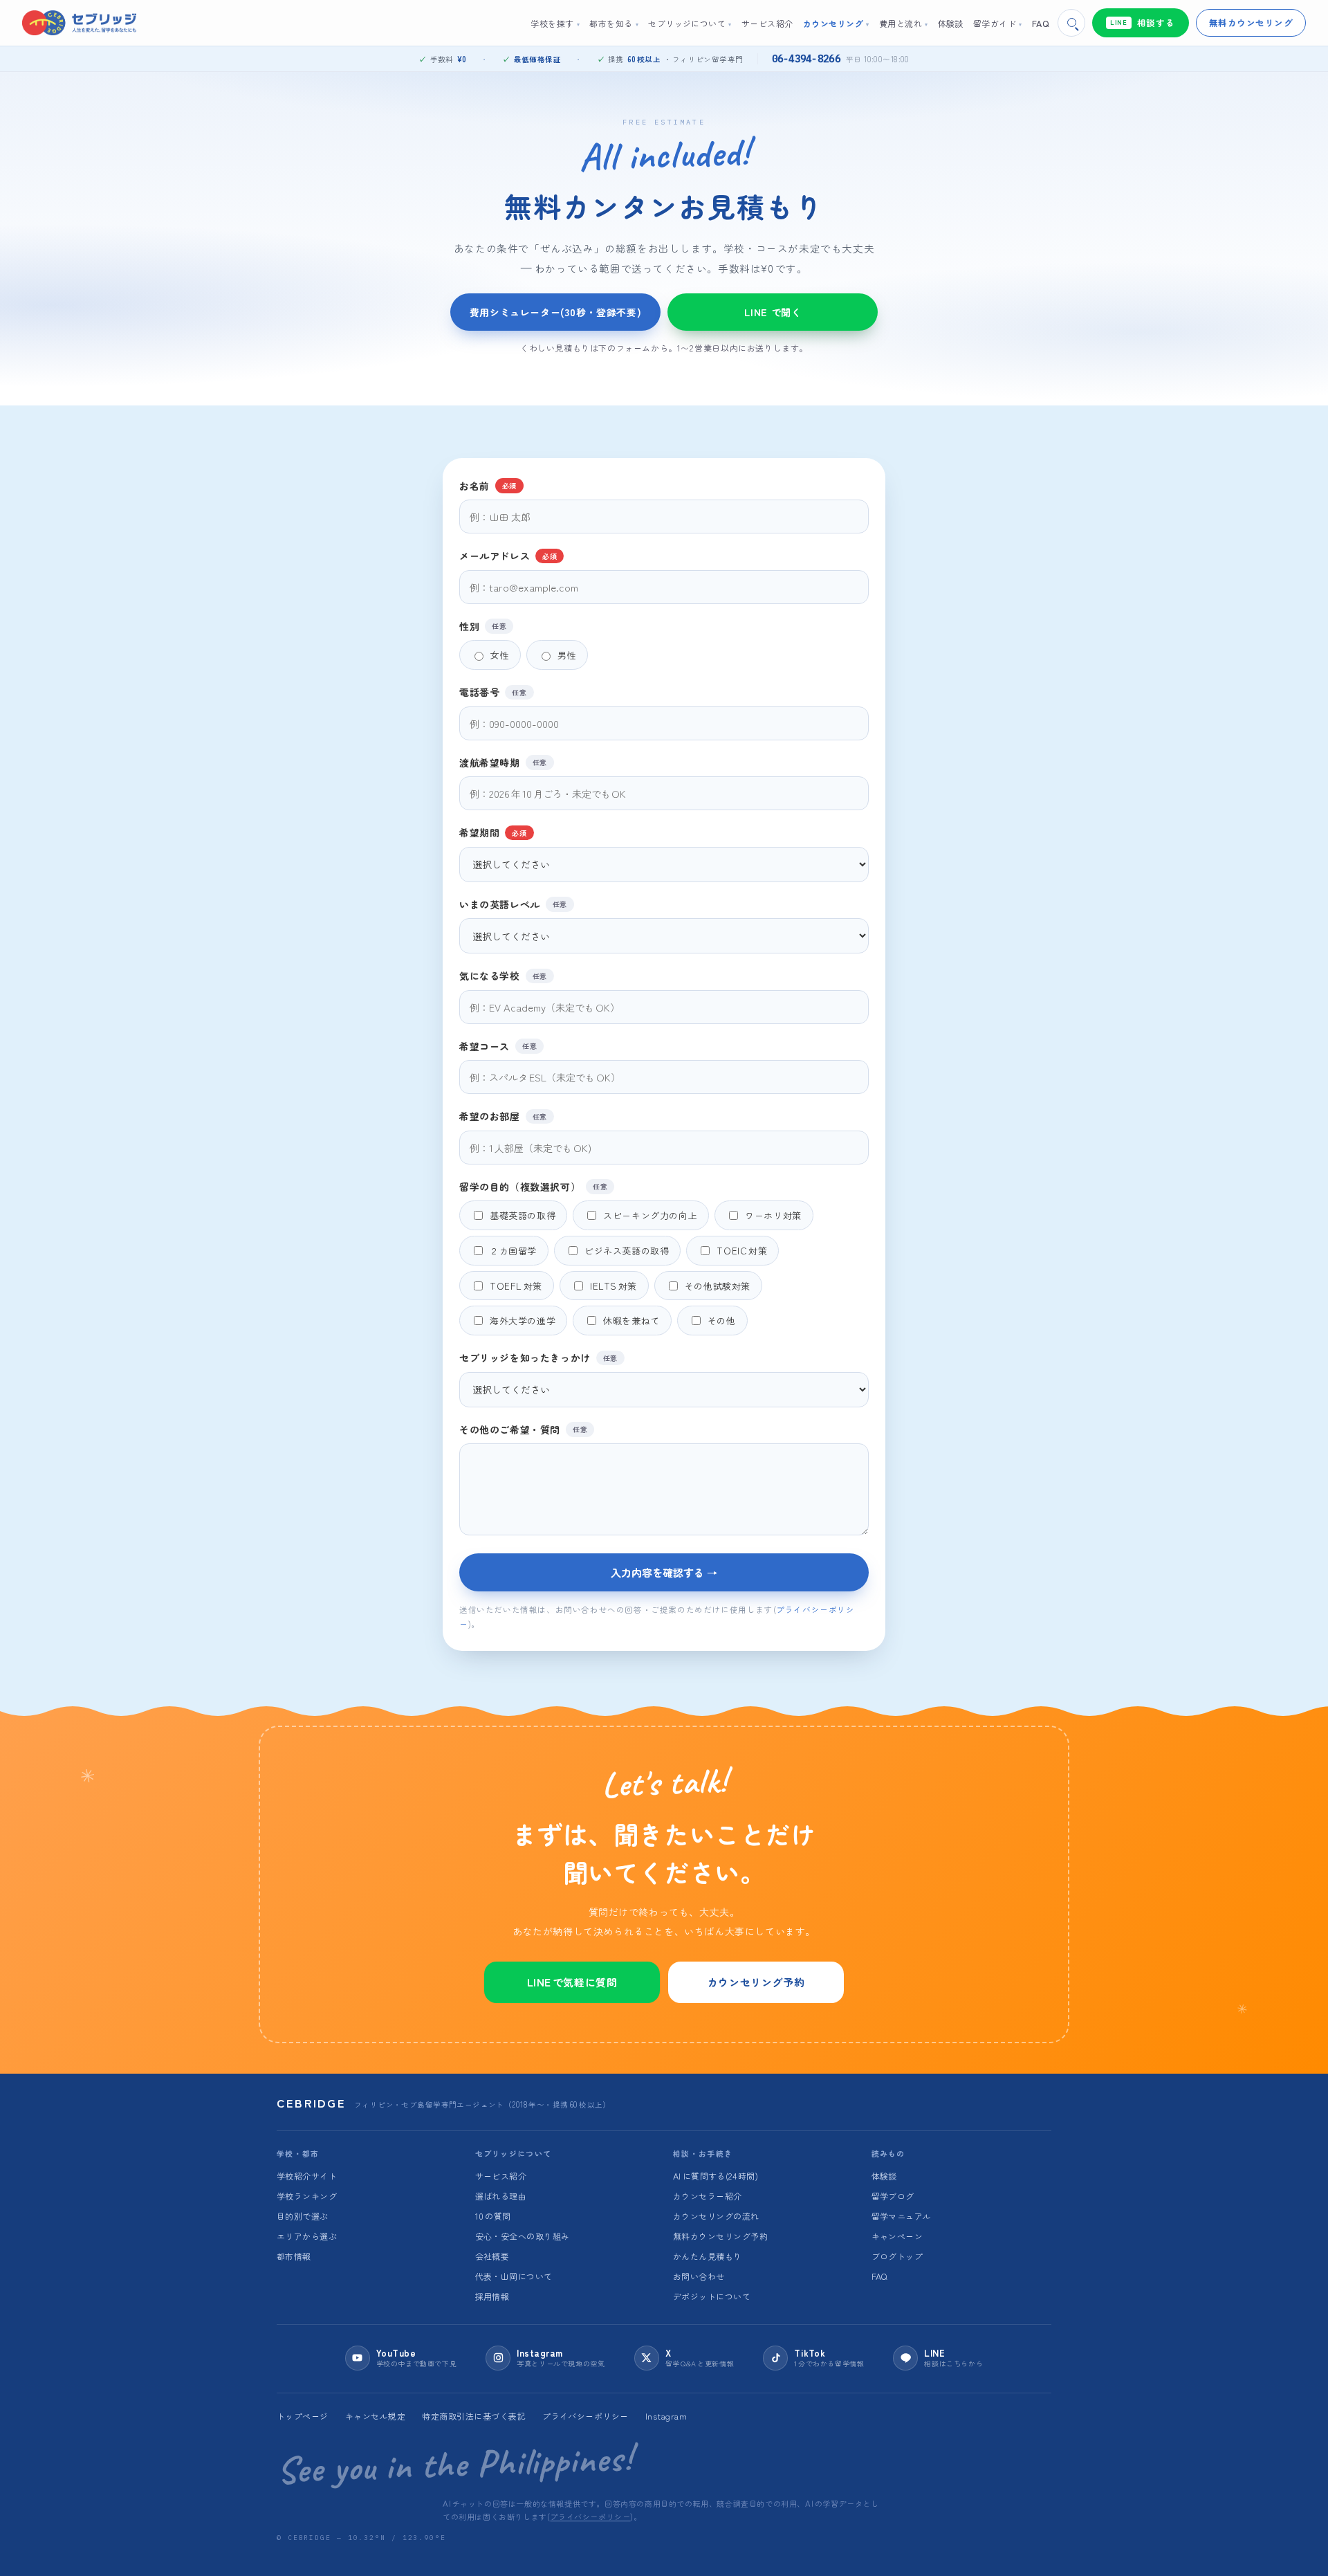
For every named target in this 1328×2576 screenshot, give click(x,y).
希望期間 (493, 832)
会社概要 (492, 2256)
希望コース (498, 1046)
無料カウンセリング (1251, 22)
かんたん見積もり (708, 2256)
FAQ (879, 2276)
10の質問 (493, 2216)
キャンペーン (897, 2236)
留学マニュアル (902, 2216)
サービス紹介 (501, 2176)
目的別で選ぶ (303, 2216)
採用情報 (492, 2296)
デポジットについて (712, 2296)
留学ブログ (893, 2196)
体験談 (884, 2176)
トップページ (303, 2416)
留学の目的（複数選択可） (533, 1186)
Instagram (666, 2416)
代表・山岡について (514, 2276)
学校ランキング (307, 2196)
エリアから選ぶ (307, 2236)
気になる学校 (503, 975)
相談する (1142, 22)
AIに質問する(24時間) (716, 2176)
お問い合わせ (699, 2276)
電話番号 (493, 692)
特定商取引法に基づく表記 (474, 2416)
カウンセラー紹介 (708, 2196)
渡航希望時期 (503, 762)
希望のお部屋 (503, 1116)
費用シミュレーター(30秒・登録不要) (555, 312)
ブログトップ (897, 2256)
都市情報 (294, 2256)
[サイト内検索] (1071, 23)
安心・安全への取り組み (523, 2236)
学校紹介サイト (307, 2176)
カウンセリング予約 (756, 1982)
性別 (483, 626)
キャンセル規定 (375, 2416)
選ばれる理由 (501, 2196)
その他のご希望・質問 (523, 1429)
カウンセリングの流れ (716, 2216)
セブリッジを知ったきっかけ (538, 1357)
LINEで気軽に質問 (572, 1982)
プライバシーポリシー (585, 2416)
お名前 (488, 485)
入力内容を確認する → (664, 1572)
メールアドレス (508, 555)
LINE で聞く (773, 312)
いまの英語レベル (513, 904)
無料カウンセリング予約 (720, 2236)
